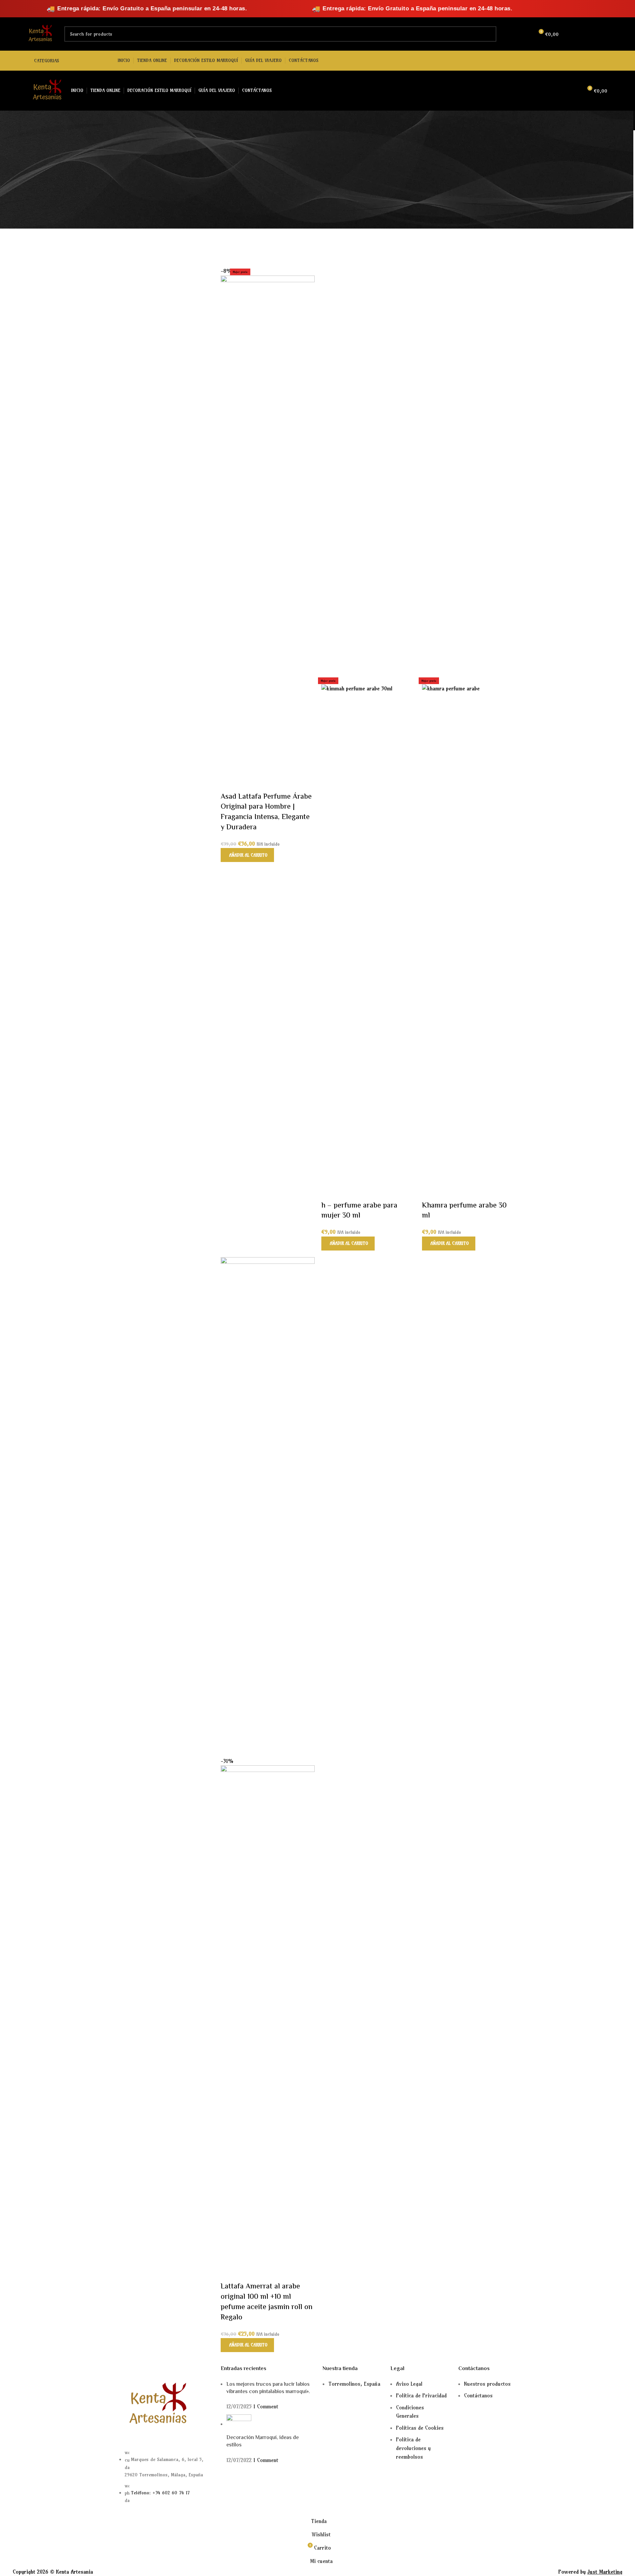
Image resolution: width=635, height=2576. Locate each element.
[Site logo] (39, 33)
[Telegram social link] (610, 34)
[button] (247, 855)
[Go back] (111, 121)
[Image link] (156, 2405)
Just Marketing (605, 2572)
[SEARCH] (489, 34)
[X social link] (584, 34)
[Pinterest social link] (593, 34)
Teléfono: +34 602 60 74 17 (160, 2493)
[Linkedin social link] (601, 34)
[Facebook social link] (576, 34)
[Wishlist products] (526, 34)
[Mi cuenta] (514, 34)
